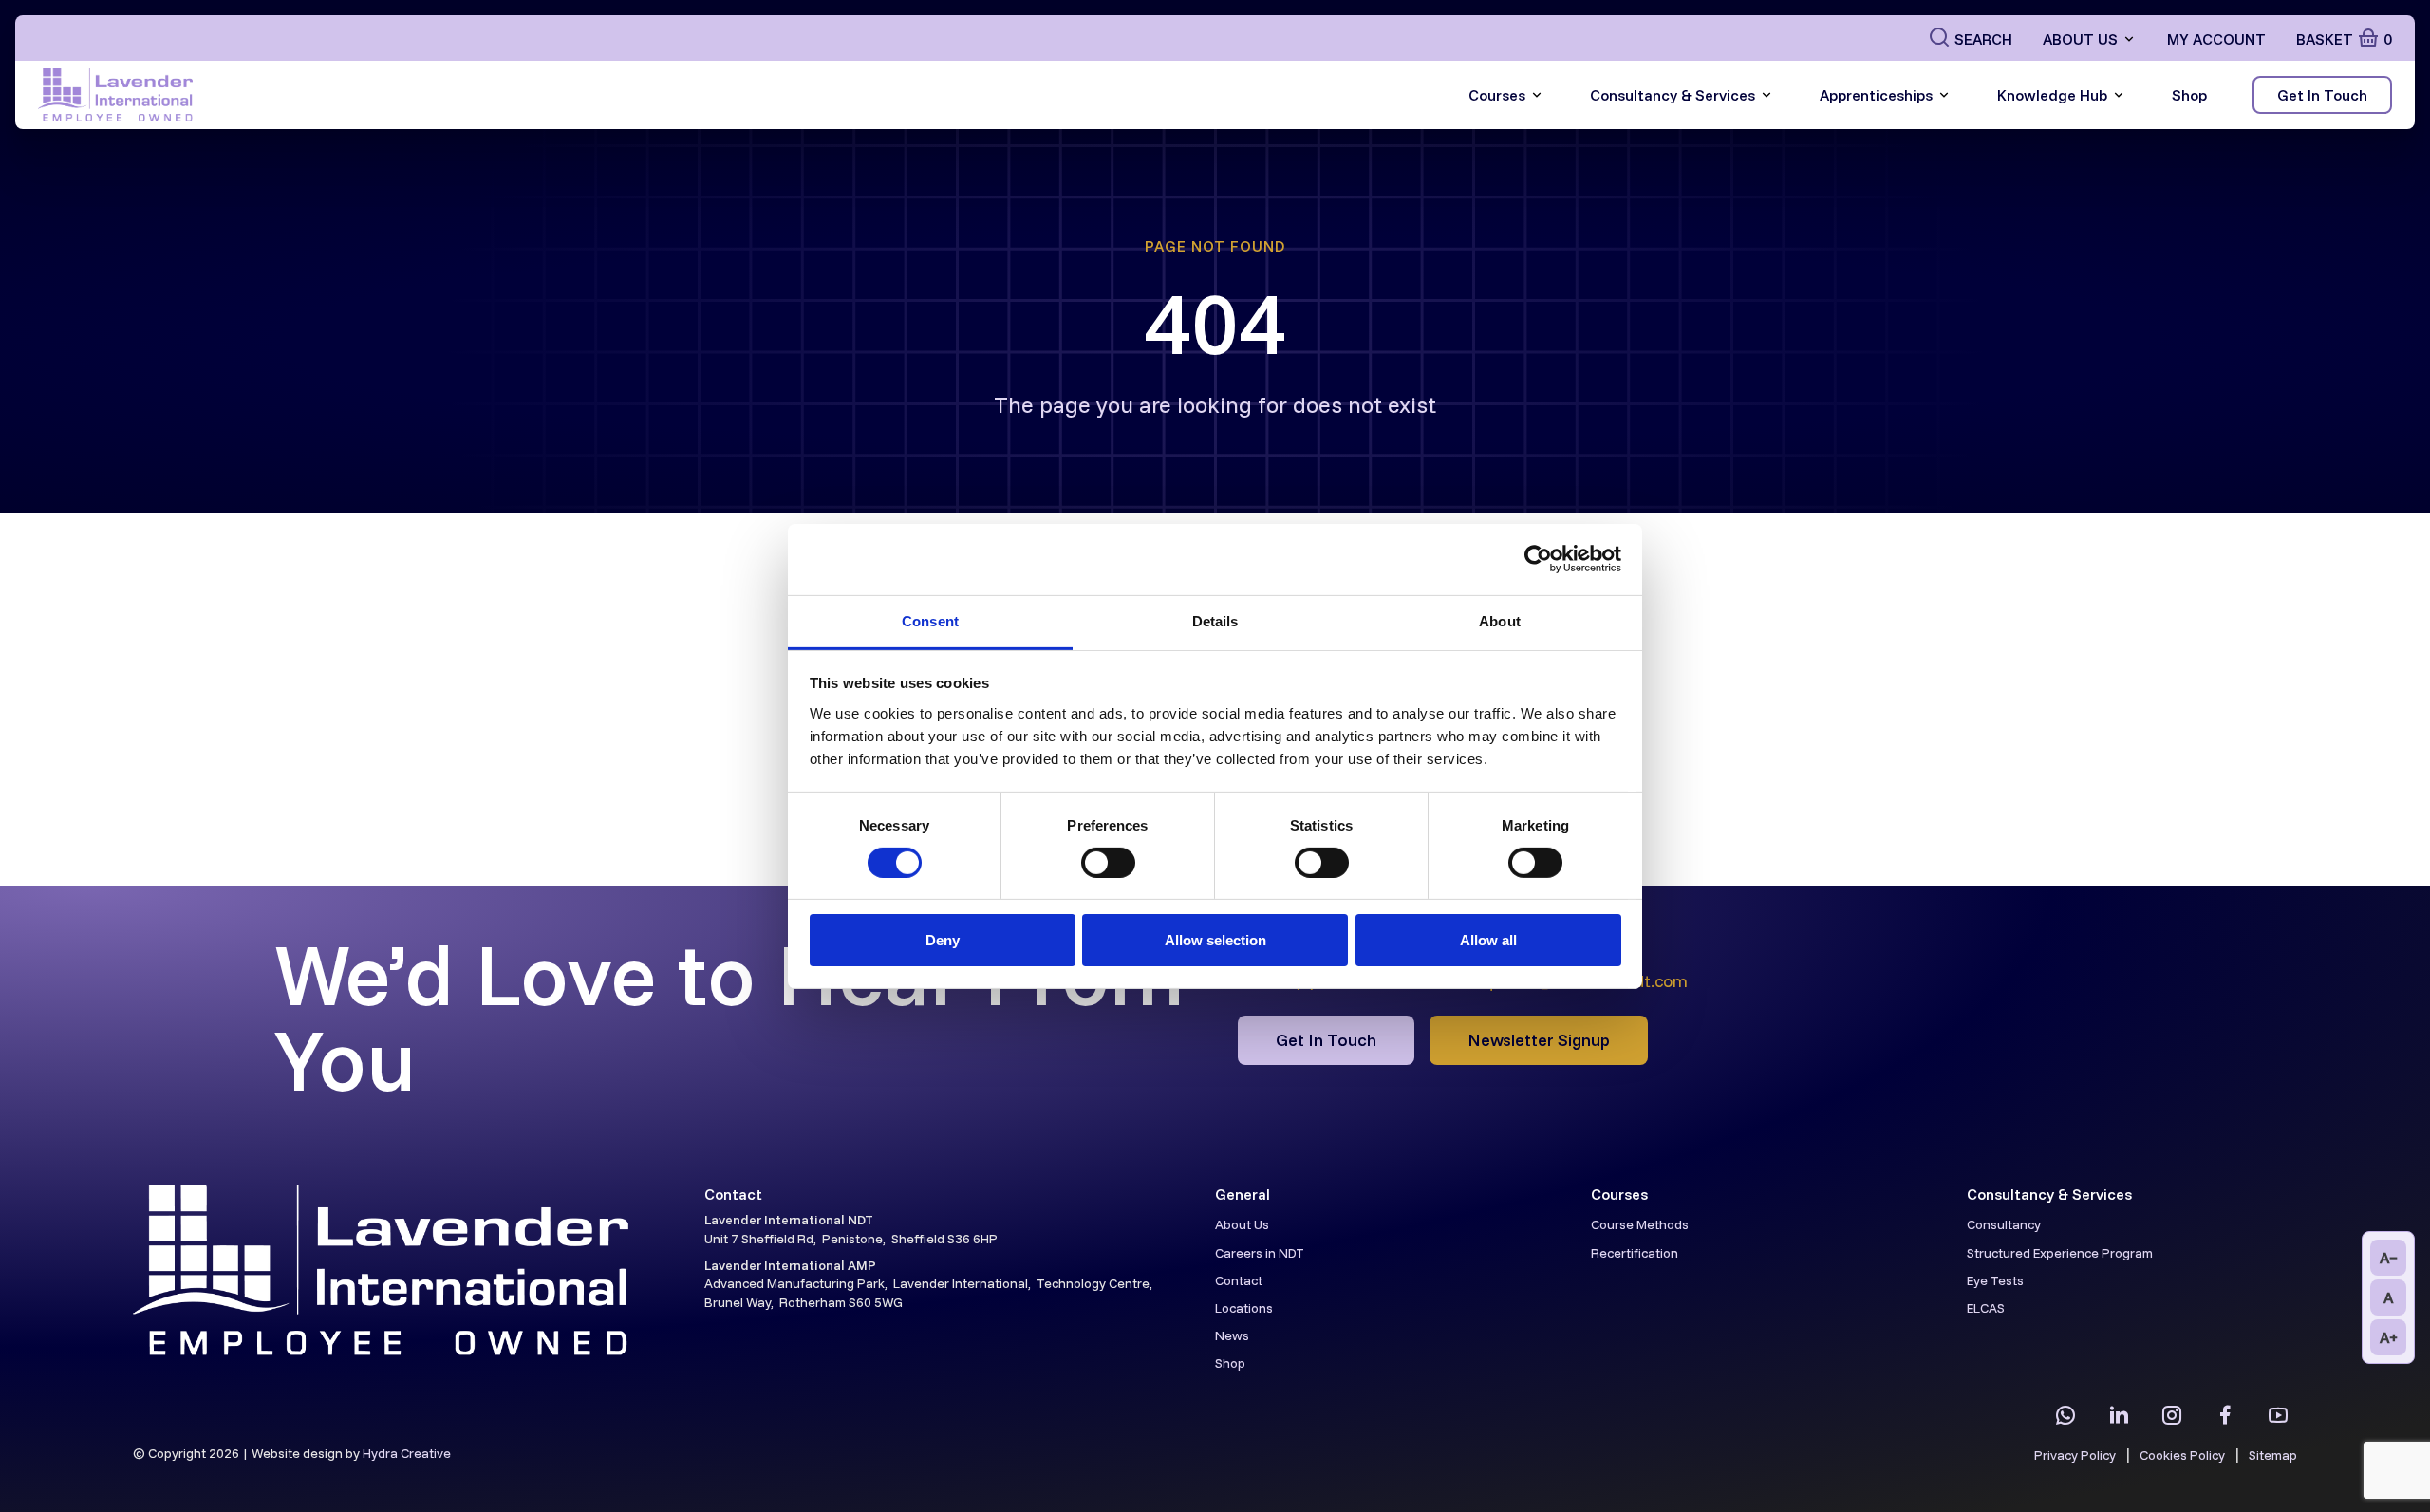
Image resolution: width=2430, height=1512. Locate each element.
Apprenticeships (1876, 95)
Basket (2344, 39)
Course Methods (1640, 1224)
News (1232, 1335)
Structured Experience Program (2060, 1253)
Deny (943, 940)
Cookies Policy (2182, 1455)
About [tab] (1500, 620)
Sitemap (2273, 1455)
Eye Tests (1995, 1280)
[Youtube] (2278, 1415)
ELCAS (1986, 1308)
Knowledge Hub (2052, 95)
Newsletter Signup (1539, 1040)
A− (2389, 1258)
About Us (2080, 39)
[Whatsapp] (2065, 1415)
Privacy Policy (2075, 1455)
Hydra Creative (407, 1453)
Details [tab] (1215, 620)
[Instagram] (2172, 1415)
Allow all (1488, 940)
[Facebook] (2225, 1415)
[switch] (1108, 863)
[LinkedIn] (2119, 1415)
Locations (1244, 1308)
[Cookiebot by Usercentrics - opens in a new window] (1538, 559)
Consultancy (2004, 1224)
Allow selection (1215, 940)
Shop (2189, 95)
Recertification (1635, 1253)
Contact (1239, 1280)
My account (2216, 39)
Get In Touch (2322, 95)
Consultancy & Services (1673, 95)
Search (1983, 39)
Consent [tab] (930, 620)
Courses (1497, 95)
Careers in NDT (1260, 1253)
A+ (2389, 1337)
